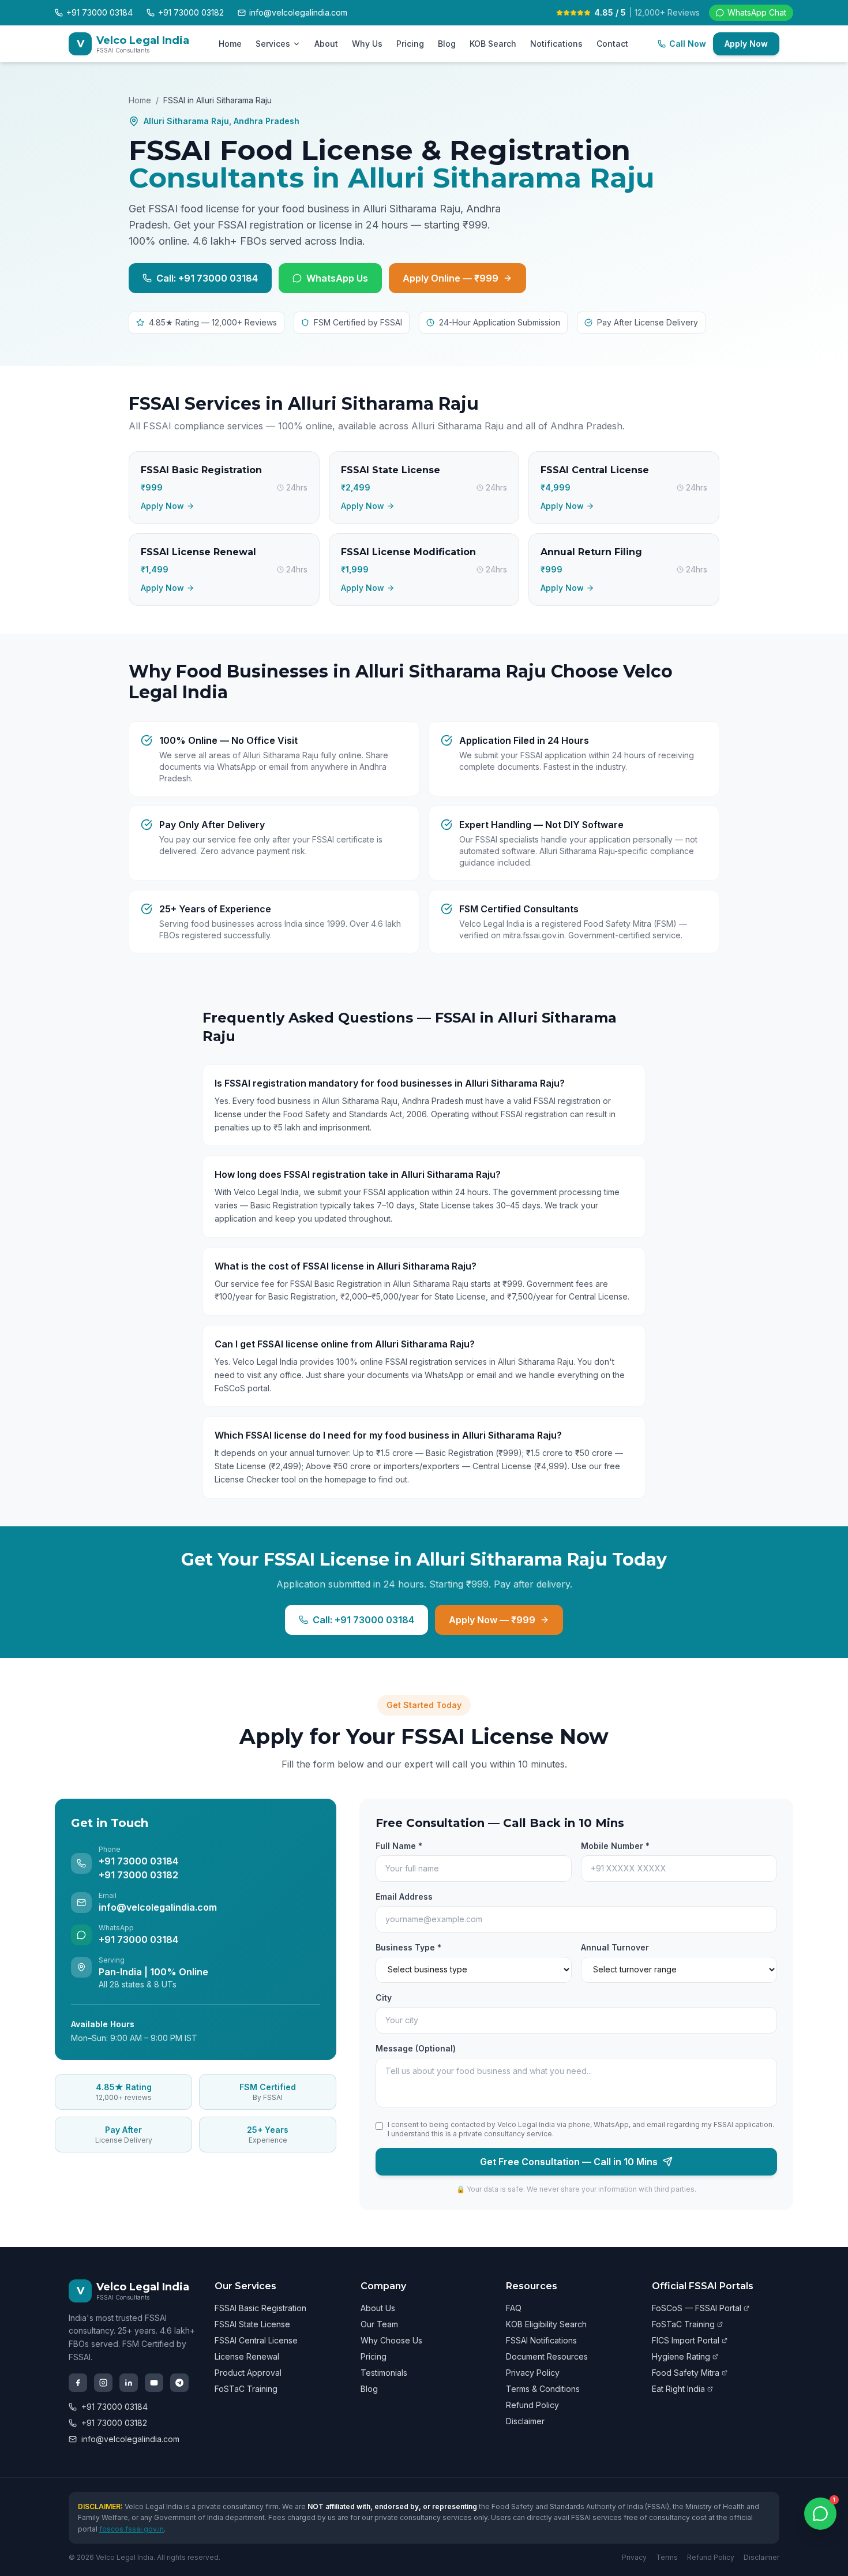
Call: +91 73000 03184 (207, 278)
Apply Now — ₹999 (492, 1620)
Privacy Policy (533, 2373)
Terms (667, 2557)
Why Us (367, 44)
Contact (612, 44)
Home (230, 44)
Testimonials (384, 2373)
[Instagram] (103, 2383)
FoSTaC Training (246, 2389)
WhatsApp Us (337, 278)
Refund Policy (532, 2405)
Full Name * (399, 1846)
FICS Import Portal (686, 2340)
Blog (447, 44)
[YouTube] (154, 2383)
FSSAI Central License (256, 2340)
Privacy (634, 2557)
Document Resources (547, 2356)
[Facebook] (78, 2383)
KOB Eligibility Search (546, 2324)
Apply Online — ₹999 (451, 278)
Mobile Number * (615, 1846)
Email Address (404, 1897)
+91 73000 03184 (115, 2407)
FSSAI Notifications (541, 2340)
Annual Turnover (615, 1947)
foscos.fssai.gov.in (132, 2529)
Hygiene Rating (681, 2356)
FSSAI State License (252, 2324)
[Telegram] (179, 2383)
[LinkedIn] (129, 2383)
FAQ (514, 2308)
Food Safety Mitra (686, 2373)
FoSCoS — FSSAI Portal (697, 2308)
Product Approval (248, 2373)
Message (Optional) (416, 2048)
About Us (378, 2308)
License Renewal (247, 2356)
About (326, 44)
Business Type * (408, 1947)
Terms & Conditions (543, 2389)
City (384, 1997)
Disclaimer (525, 2421)
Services (273, 44)
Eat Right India (678, 2389)
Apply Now (746, 44)
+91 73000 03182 (114, 2423)
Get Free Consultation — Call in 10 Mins (569, 2162)
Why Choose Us (391, 2340)
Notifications (556, 44)
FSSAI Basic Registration (260, 2308)
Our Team (379, 2324)
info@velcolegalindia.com (130, 2439)
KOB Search (493, 44)
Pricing (410, 44)
